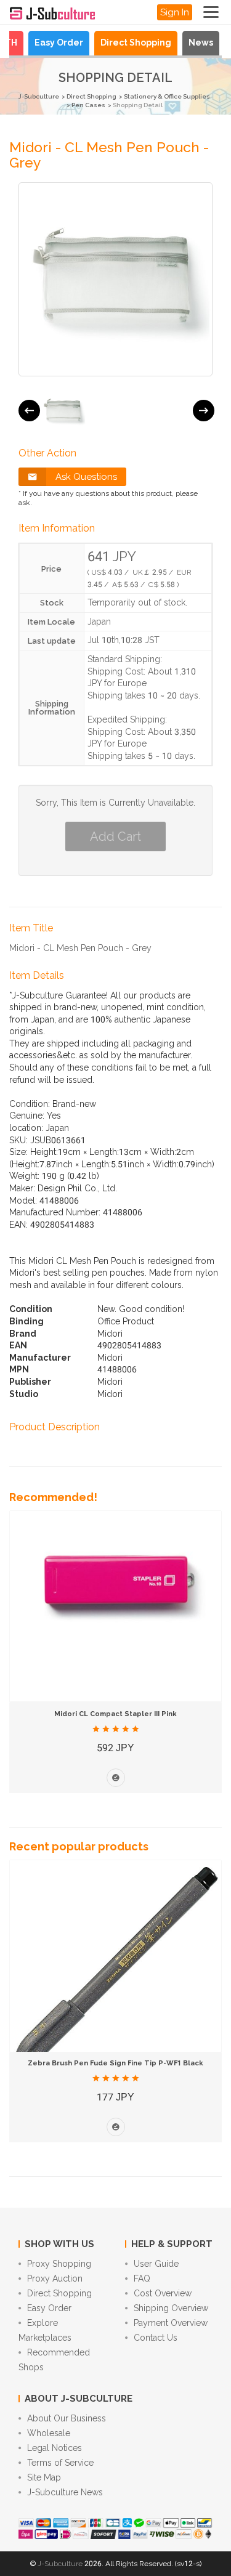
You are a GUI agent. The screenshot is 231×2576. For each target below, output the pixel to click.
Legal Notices (55, 2448)
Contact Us (156, 2338)
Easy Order (59, 43)
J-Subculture (39, 96)
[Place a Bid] (116, 1778)
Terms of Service (60, 2463)
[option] (63, 411)
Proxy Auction (55, 2278)
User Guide (156, 2264)
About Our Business (67, 2418)
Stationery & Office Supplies (167, 96)
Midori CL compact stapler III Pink (115, 1714)
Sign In (175, 12)
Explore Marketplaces (45, 2330)
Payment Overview (171, 2323)
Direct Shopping (136, 43)
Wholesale (49, 2433)
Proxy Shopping (59, 2264)
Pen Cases (88, 105)
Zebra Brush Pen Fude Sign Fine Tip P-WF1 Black (115, 2063)
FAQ (142, 2278)
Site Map (44, 2477)
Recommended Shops (54, 2360)
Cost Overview (163, 2293)
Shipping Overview (171, 2308)
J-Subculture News (65, 2492)
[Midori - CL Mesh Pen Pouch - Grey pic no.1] (63, 411)
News (201, 43)
